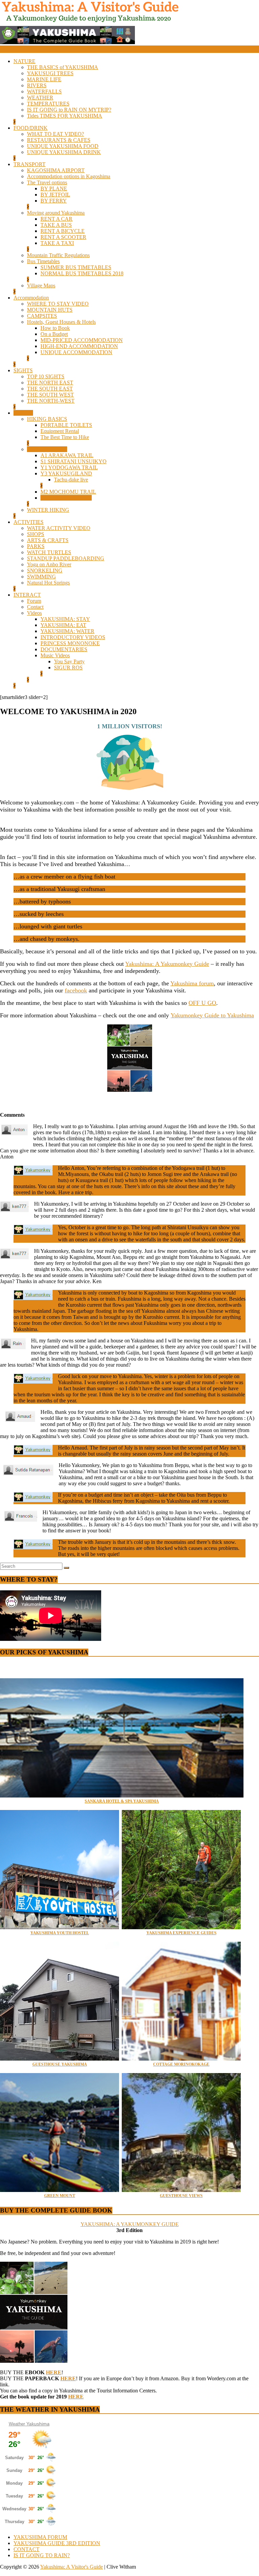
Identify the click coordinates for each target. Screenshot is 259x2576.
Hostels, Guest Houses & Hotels (61, 322)
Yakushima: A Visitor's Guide (71, 2567)
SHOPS (36, 534)
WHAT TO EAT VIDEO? (55, 134)
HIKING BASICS (47, 419)
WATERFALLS (44, 91)
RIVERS (37, 85)
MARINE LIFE (44, 79)
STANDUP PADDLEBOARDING (66, 558)
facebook (76, 990)
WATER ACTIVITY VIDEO (59, 528)
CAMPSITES (42, 316)
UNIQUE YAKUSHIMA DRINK (64, 152)
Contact (35, 607)
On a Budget (54, 334)
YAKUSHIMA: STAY (65, 619)
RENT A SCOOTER (63, 237)
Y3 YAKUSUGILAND (66, 473)
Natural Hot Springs (48, 583)
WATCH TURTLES (49, 552)
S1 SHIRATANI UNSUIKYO (74, 461)
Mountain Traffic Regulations (58, 255)
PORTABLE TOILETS (66, 425)
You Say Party (69, 661)
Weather (17, 2424)
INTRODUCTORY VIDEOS (73, 637)
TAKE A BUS (56, 225)
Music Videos (55, 655)
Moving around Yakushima (56, 213)
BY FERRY (54, 201)
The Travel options (47, 182)
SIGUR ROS (68, 667)
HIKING (23, 413)
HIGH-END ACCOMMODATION (79, 346)
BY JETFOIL (55, 195)
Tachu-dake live (71, 480)
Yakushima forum (192, 983)
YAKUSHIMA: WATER (67, 631)
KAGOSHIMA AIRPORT (56, 170)
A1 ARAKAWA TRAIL (67, 455)
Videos (34, 613)
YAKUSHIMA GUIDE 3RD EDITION (57, 2543)
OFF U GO (202, 1003)
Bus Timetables (43, 261)
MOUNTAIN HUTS (50, 310)
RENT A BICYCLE (63, 231)
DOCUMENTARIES (64, 649)
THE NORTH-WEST (51, 401)
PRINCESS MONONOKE (70, 643)
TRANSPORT (30, 164)
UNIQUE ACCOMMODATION (76, 352)
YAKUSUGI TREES (50, 73)
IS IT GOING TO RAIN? (42, 2555)
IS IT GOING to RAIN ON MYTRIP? (69, 110)
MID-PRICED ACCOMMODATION (82, 340)
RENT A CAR (56, 219)
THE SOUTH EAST (50, 389)
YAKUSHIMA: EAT (63, 625)
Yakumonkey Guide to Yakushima (212, 1015)
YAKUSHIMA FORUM (40, 2537)
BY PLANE (54, 188)
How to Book (55, 328)
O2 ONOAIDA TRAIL (66, 498)
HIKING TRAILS (47, 449)
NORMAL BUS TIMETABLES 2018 (82, 273)
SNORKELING (45, 570)
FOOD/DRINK (31, 128)
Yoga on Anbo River (49, 564)
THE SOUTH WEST (50, 395)
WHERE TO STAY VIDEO (58, 304)
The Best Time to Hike (65, 437)
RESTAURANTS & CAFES (59, 140)
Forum (34, 601)
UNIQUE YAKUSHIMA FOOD (63, 146)
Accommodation (31, 298)
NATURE (24, 61)
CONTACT (26, 2549)
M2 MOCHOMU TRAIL (68, 492)
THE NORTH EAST (50, 383)
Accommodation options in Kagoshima (69, 176)
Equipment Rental (60, 431)
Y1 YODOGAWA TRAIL (69, 467)
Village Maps (41, 285)
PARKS (36, 546)
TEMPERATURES (48, 104)
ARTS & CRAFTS (48, 540)
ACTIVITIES (28, 522)
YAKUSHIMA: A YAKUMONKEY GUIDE (130, 2224)
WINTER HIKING (48, 510)
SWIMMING (41, 577)
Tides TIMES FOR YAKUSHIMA (65, 116)
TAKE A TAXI (57, 243)
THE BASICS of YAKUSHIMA (63, 67)
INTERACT (27, 595)
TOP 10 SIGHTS (46, 376)
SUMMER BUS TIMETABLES (76, 267)
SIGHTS (23, 370)
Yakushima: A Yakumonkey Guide (167, 964)
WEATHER (40, 98)
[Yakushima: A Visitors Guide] (3, 50)
